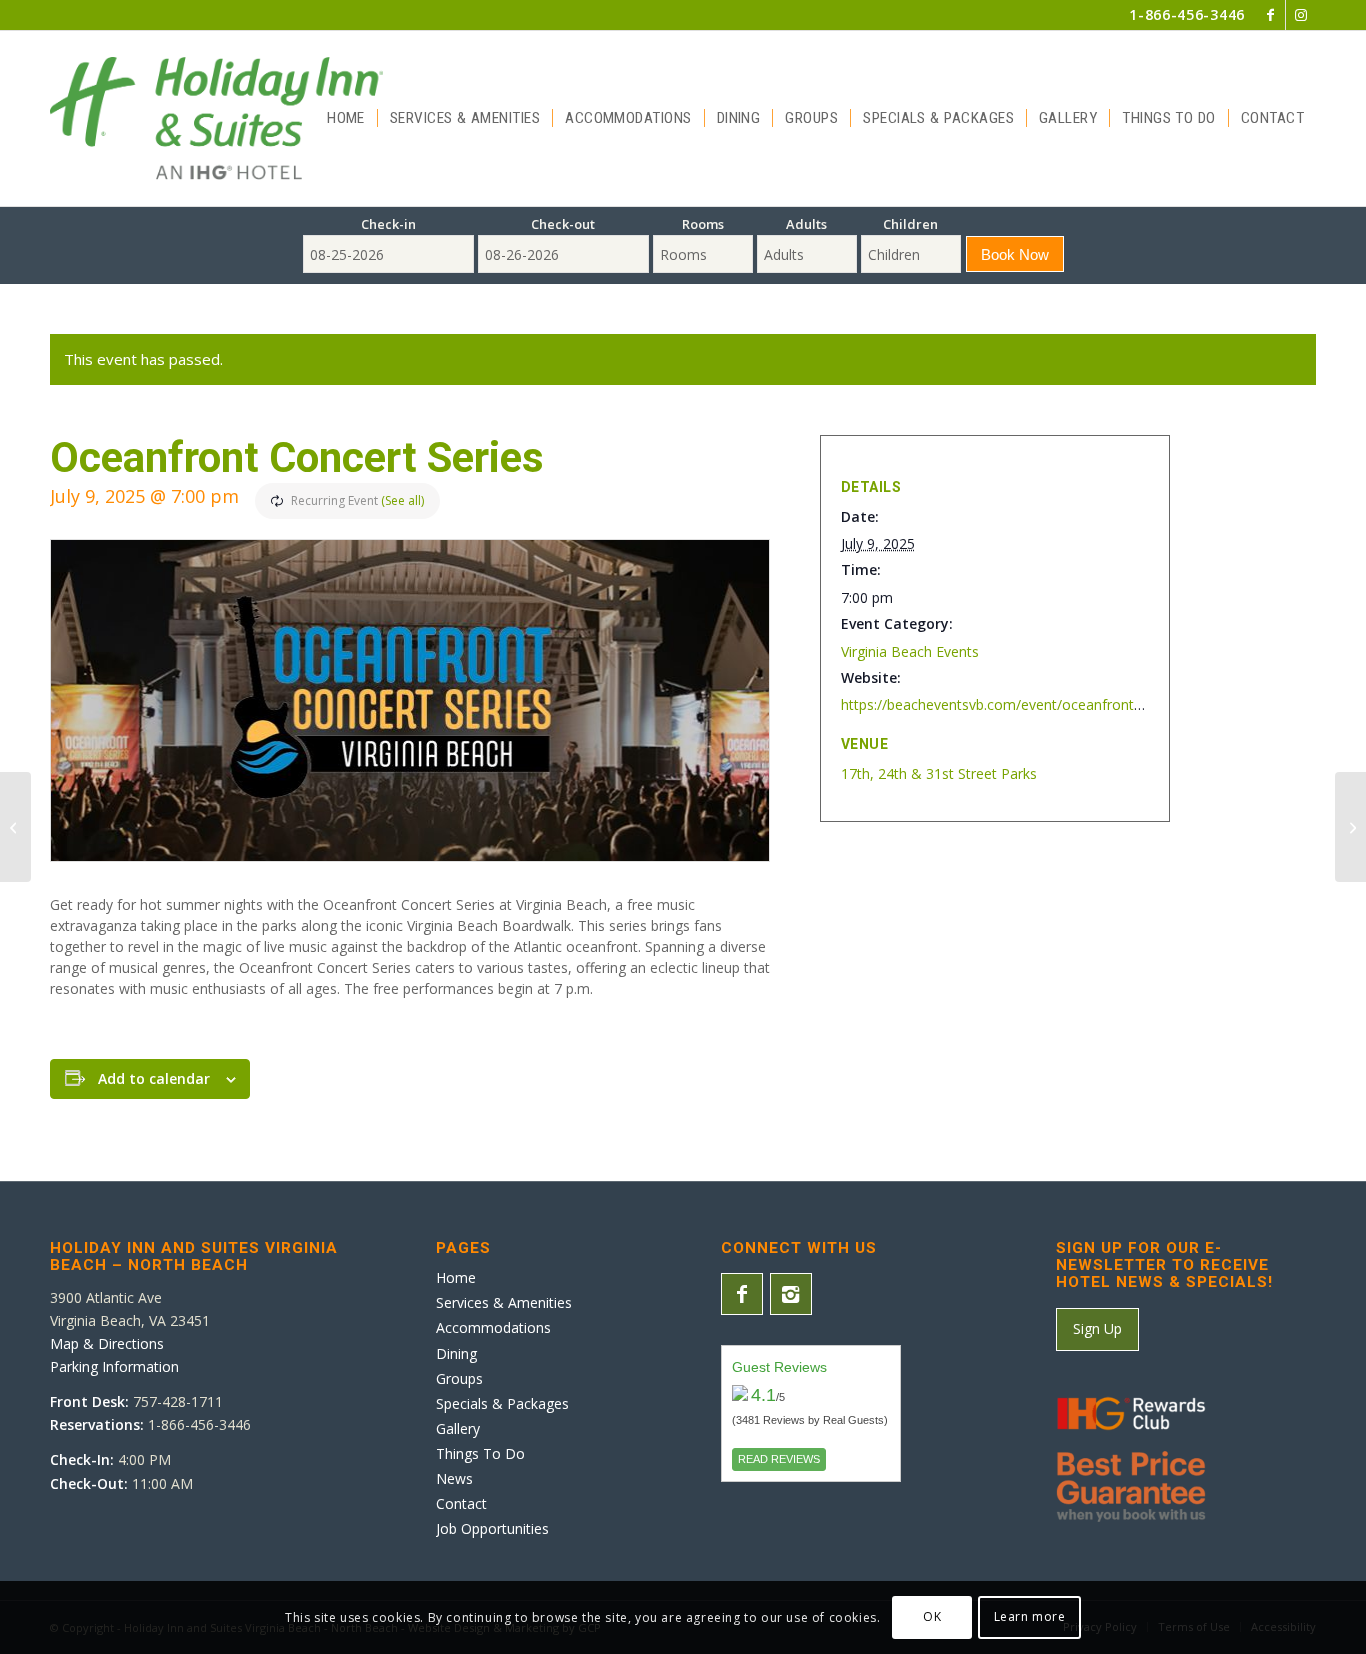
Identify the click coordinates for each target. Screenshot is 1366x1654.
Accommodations (493, 1327)
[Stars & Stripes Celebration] (15, 827)
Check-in (388, 224)
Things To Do (480, 1453)
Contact (461, 1503)
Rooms (703, 224)
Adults (806, 224)
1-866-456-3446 (1187, 14)
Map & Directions (107, 1343)
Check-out (563, 224)
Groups (459, 1378)
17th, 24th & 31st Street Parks (939, 773)
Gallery (458, 1428)
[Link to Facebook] (1270, 15)
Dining (456, 1353)
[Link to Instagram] (1301, 15)
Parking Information (114, 1366)
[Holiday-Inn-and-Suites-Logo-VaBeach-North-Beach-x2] (216, 118)
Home (456, 1277)
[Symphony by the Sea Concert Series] (1350, 827)
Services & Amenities (504, 1302)
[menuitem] (346, 118)
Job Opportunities (492, 1528)
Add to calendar (154, 1078)
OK (932, 1616)
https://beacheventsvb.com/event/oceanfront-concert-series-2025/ (1057, 704)
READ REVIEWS (779, 1459)
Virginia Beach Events (910, 651)
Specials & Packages (502, 1403)
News (454, 1478)
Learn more (1030, 1616)
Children (910, 224)
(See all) (402, 500)
